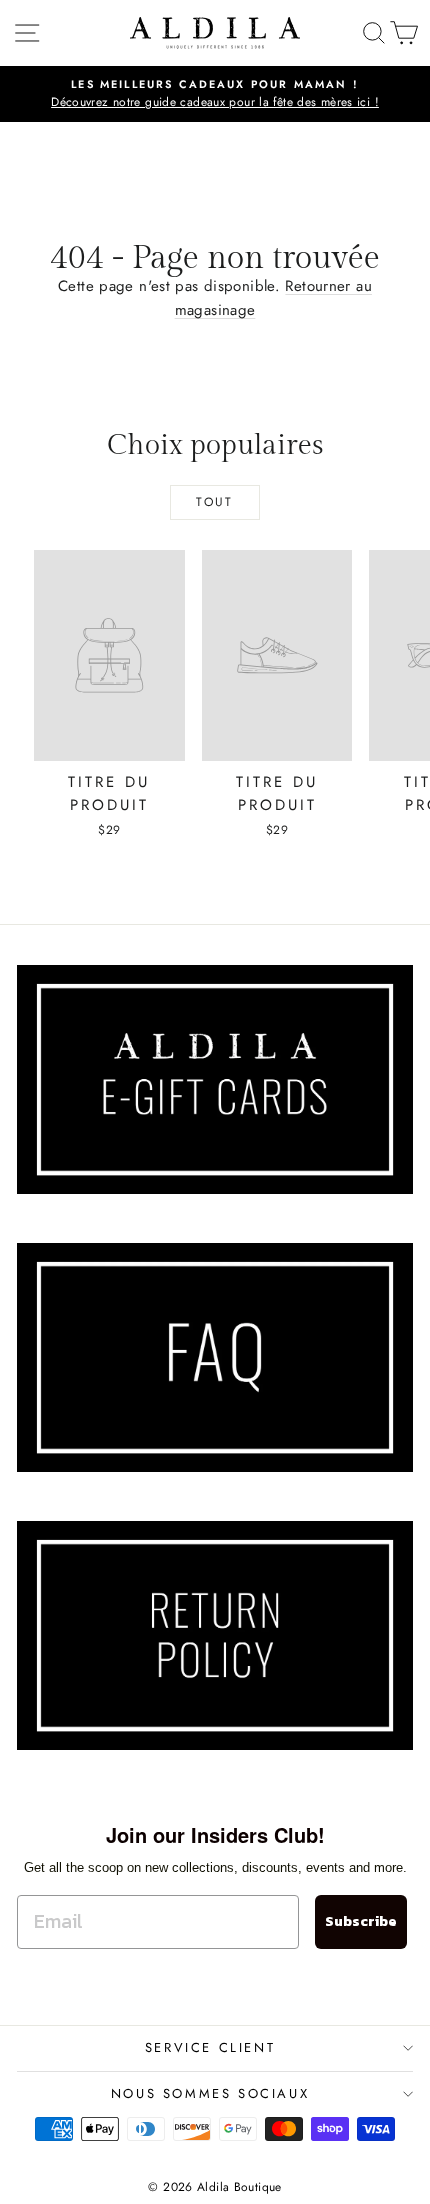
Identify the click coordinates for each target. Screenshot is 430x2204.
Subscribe (361, 1921)
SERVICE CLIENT (210, 2047)
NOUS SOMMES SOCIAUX (210, 2093)
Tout (215, 502)
